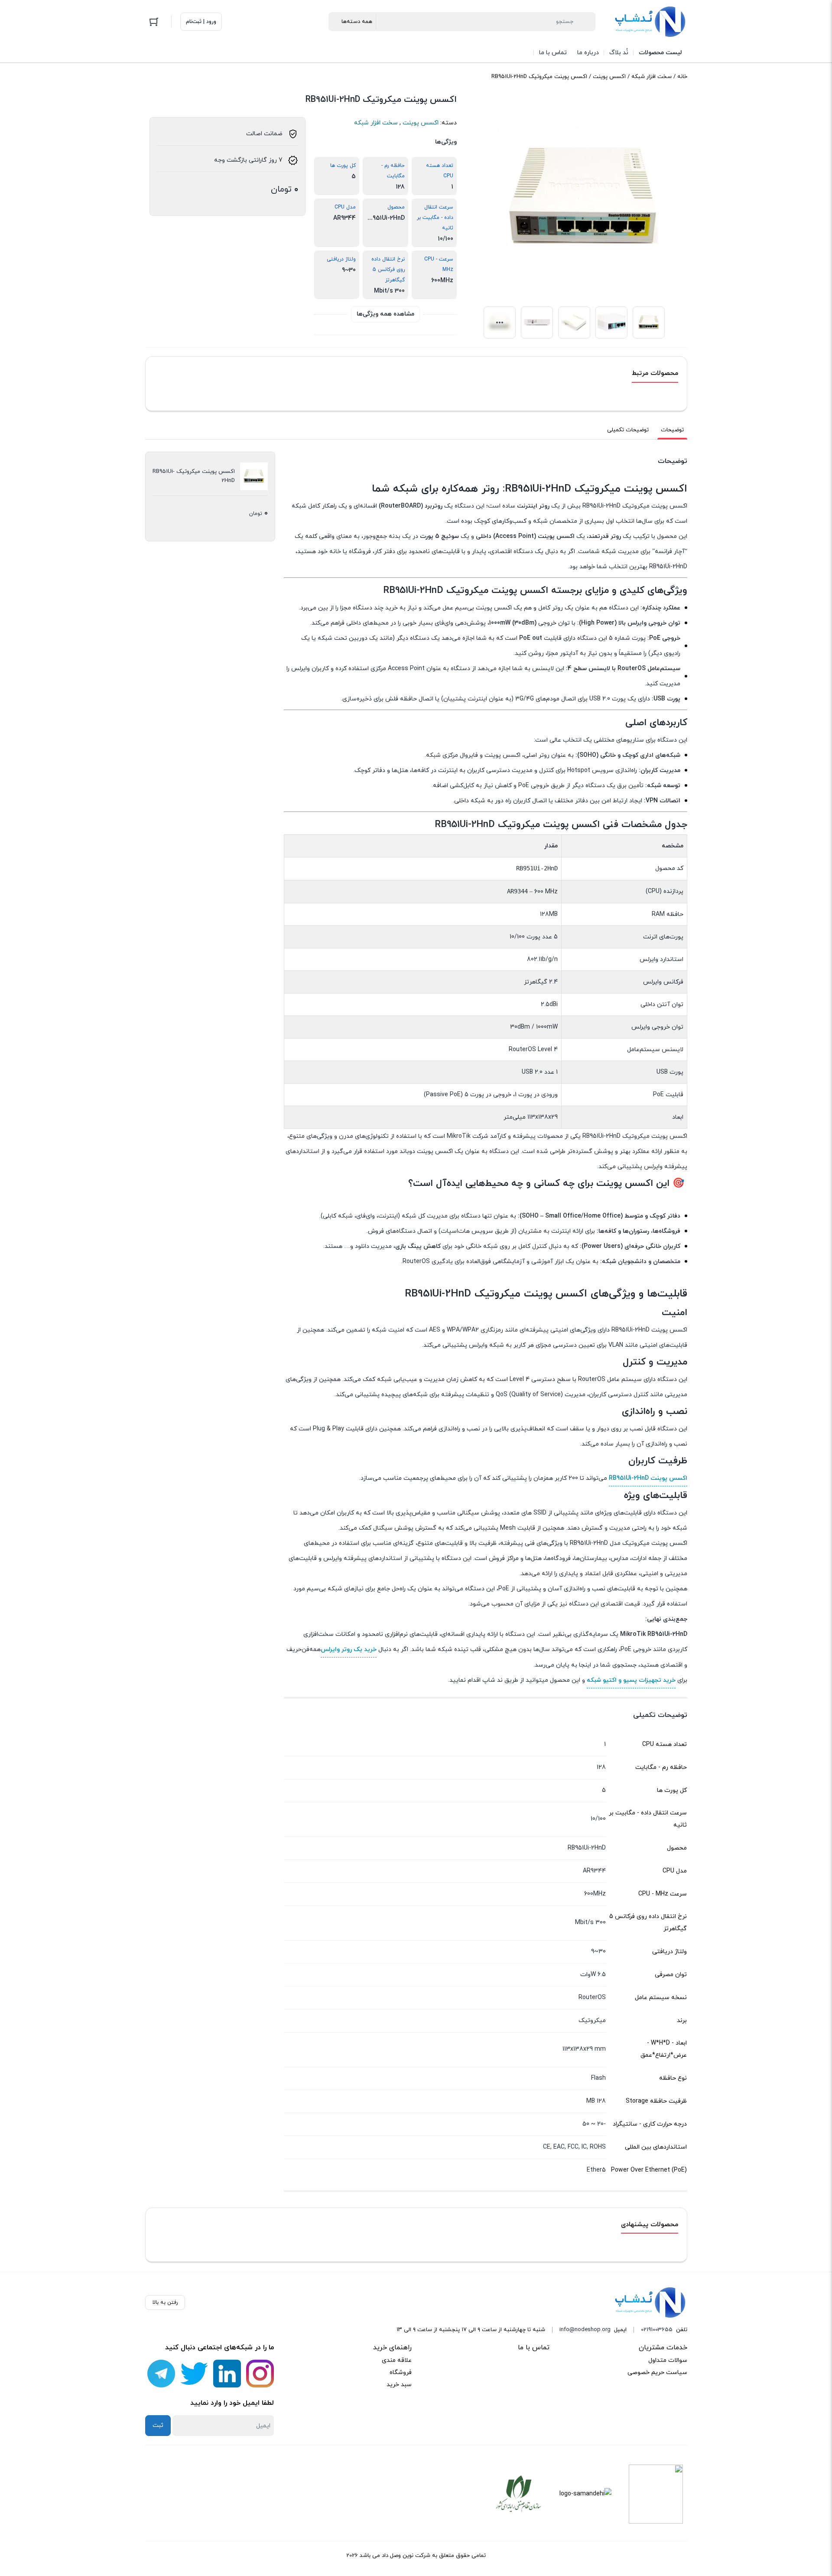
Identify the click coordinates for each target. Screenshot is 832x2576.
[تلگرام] (161, 2374)
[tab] (672, 430)
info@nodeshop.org (585, 2330)
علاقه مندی (397, 2360)
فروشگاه (401, 2372)
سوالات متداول (668, 2360)
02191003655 (657, 2330)
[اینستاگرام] (260, 2374)
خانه (682, 77)
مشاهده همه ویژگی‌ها (385, 314)
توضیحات (672, 430)
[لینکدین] (227, 2374)
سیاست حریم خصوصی (657, 2372)
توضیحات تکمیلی (628, 430)
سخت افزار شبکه (652, 77)
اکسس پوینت (609, 77)
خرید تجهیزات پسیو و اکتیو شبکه (631, 1680)
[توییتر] (194, 2374)
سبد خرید (399, 2385)
